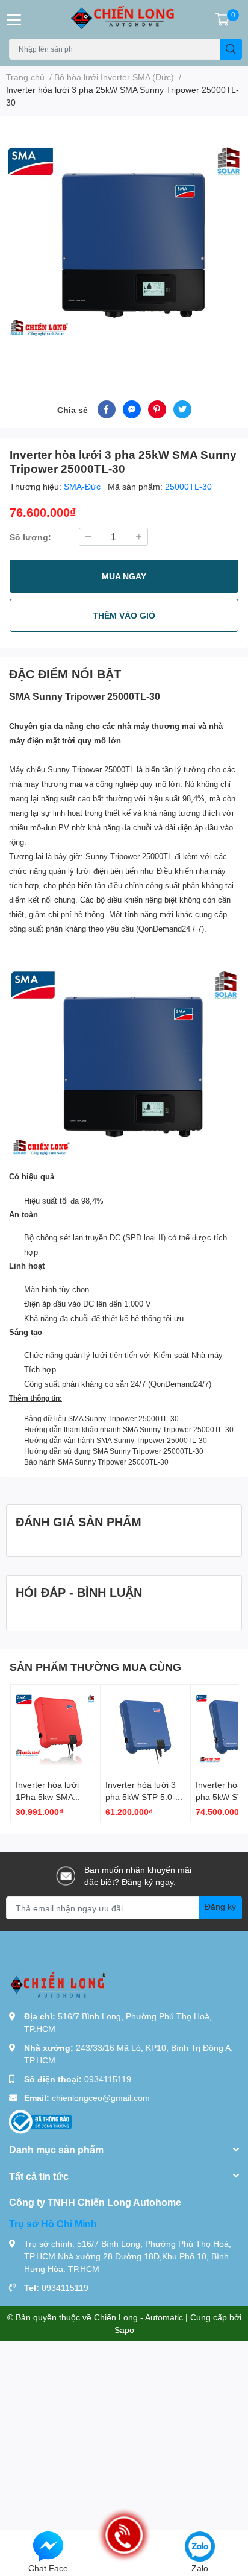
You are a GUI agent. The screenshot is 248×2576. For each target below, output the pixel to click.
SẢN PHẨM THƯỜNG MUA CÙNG (95, 1667)
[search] (231, 49)
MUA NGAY (124, 576)
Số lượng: (30, 537)
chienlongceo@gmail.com (101, 2098)
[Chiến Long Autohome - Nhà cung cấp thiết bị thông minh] (124, 19)
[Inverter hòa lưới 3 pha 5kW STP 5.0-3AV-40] (145, 1729)
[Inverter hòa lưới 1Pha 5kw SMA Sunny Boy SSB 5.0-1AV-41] (55, 1729)
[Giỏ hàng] (222, 19)
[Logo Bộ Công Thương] (40, 2121)
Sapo (124, 2330)
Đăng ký (220, 1906)
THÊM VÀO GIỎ (124, 615)
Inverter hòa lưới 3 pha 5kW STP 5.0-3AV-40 (141, 1796)
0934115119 (108, 2079)
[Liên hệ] (48, 2546)
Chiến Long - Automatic (138, 2317)
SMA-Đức (83, 486)
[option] (124, 244)
